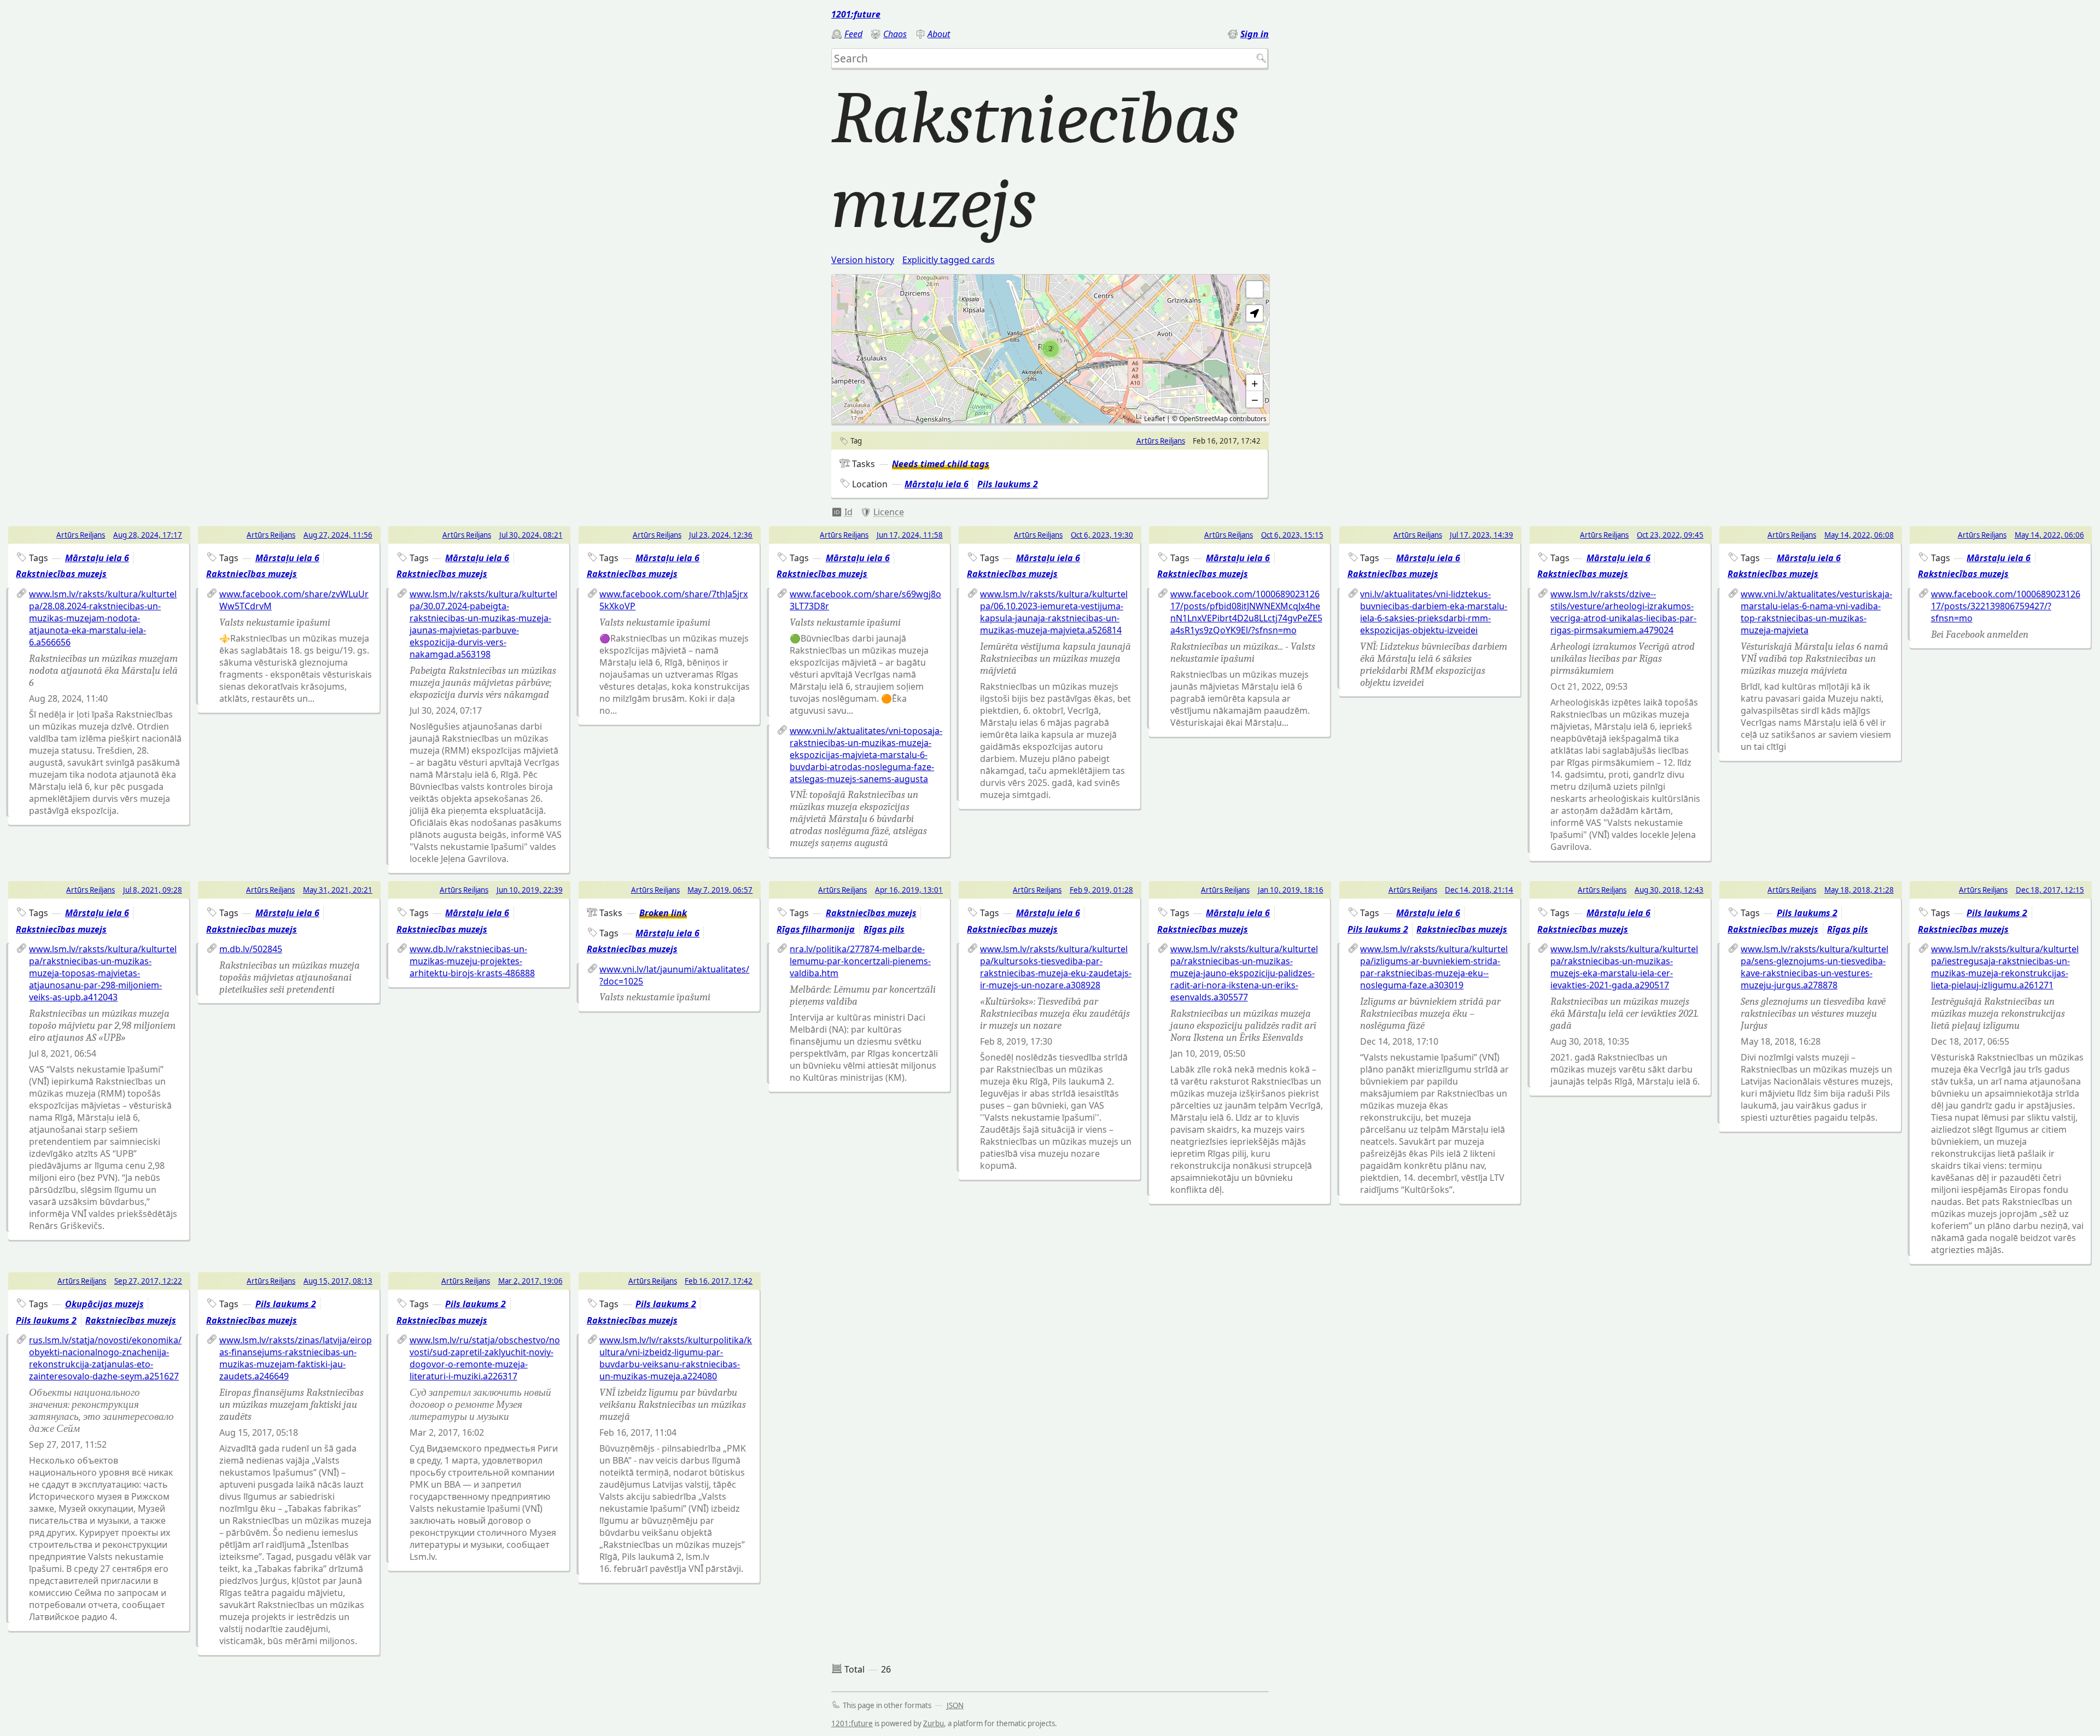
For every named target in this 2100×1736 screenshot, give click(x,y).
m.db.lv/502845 (251, 949)
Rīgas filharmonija (816, 929)
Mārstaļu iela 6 (937, 484)
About (939, 34)
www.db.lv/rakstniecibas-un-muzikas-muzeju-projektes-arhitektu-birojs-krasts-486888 (472, 961)
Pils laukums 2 (1008, 484)
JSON (955, 1705)
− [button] (1255, 399)
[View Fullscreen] (1255, 289)
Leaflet (1154, 419)
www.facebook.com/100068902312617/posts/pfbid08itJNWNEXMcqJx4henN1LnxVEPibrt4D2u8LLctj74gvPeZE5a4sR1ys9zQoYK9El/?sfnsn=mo (1246, 612)
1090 (842, 512)
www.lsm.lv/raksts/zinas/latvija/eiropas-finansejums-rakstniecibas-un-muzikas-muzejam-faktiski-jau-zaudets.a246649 (296, 1358)
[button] (1255, 313)
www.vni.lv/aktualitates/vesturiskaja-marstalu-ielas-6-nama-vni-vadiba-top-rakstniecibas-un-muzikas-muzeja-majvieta (1816, 612)
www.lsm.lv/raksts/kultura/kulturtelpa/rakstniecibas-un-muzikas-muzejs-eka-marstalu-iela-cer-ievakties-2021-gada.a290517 (1624, 967)
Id (848, 512)
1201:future (856, 14)
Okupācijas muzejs (104, 1304)
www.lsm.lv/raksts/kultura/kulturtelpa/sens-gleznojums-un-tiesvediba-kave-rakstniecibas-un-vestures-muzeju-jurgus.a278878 (1815, 967)
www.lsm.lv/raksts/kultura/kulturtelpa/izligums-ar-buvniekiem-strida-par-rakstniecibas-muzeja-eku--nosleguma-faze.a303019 (1434, 967)
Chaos (895, 34)
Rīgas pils (884, 929)
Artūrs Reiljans (1161, 441)
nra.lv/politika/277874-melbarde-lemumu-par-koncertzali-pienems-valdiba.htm (860, 961)
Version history (863, 260)
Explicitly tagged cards (949, 260)
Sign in (1255, 34)
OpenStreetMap (1203, 419)
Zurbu (934, 1723)
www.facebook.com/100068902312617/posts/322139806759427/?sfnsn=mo (2006, 606)
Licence (889, 512)
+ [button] (1255, 383)
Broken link (663, 913)
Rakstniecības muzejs (61, 574)
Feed (853, 34)
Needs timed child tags (941, 464)
